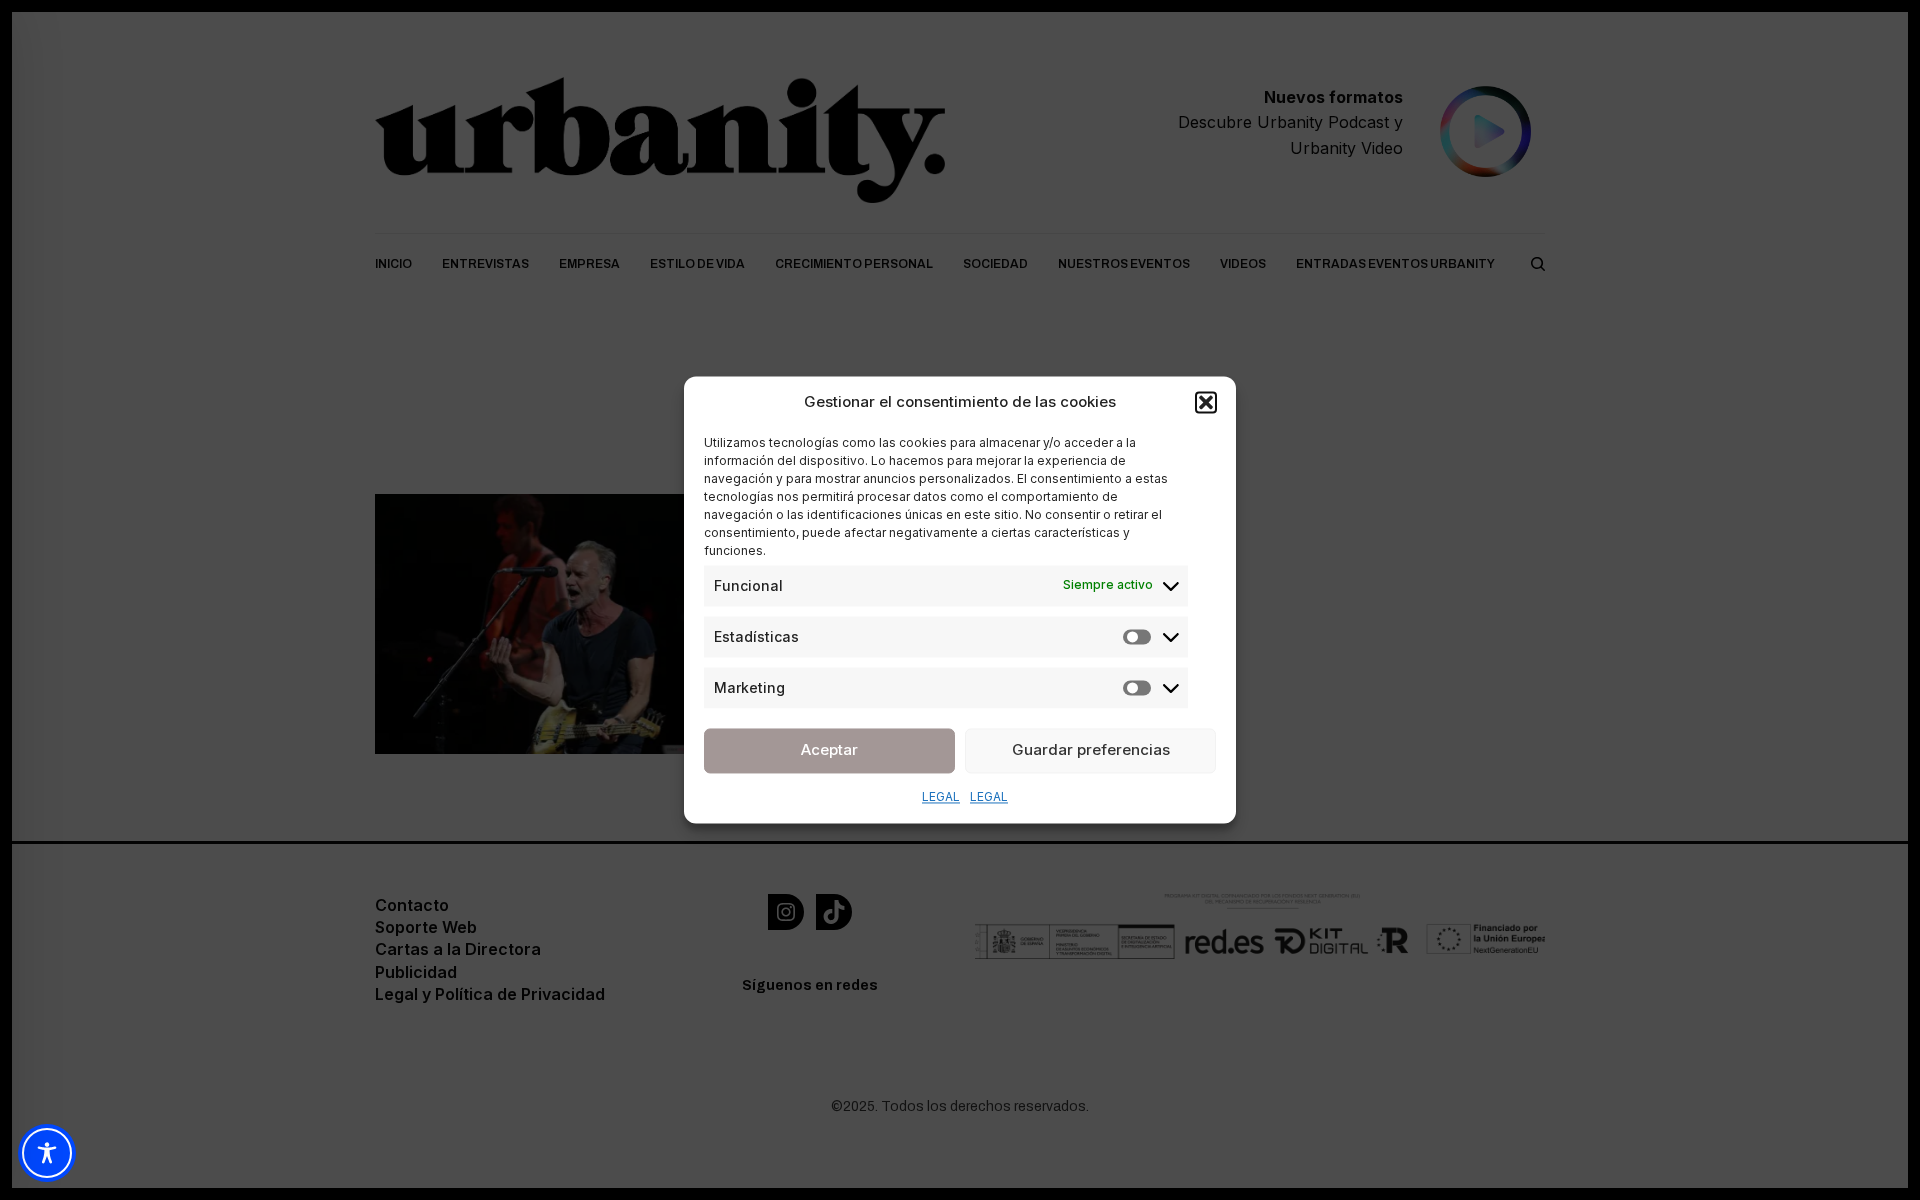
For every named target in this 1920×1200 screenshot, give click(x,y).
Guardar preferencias (1091, 749)
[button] (1206, 403)
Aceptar (829, 749)
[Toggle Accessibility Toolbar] (47, 1153)
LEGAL (941, 796)
